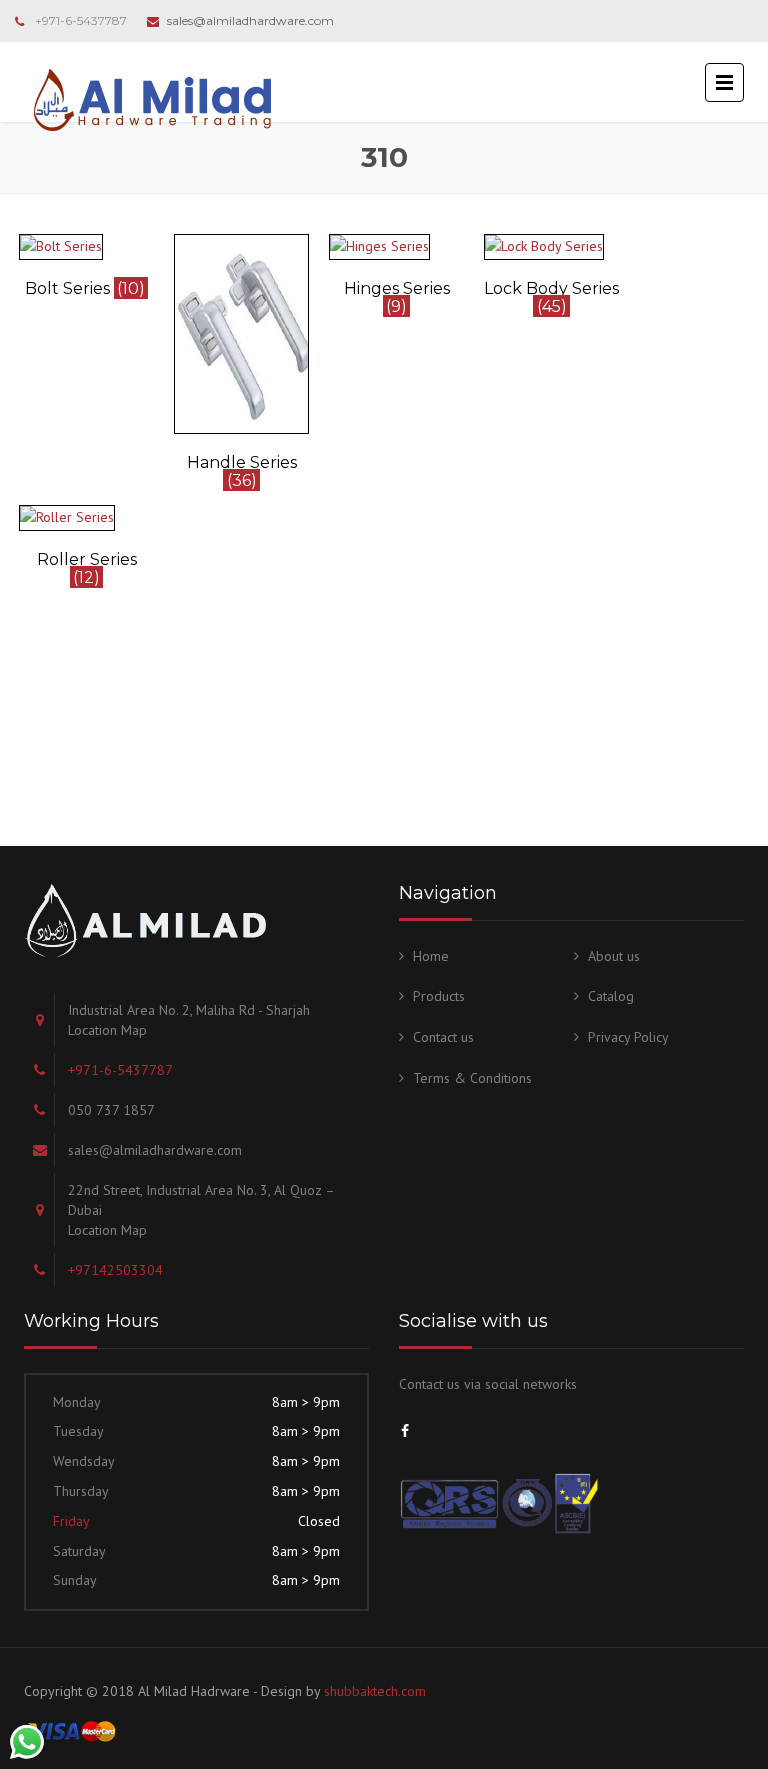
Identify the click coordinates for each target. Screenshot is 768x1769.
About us (614, 956)
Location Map (107, 1030)
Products (439, 996)
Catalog (611, 996)
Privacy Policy (628, 1037)
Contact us (443, 1037)
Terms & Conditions (472, 1078)
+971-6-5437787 (81, 20)
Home (431, 956)
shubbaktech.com (375, 1691)
